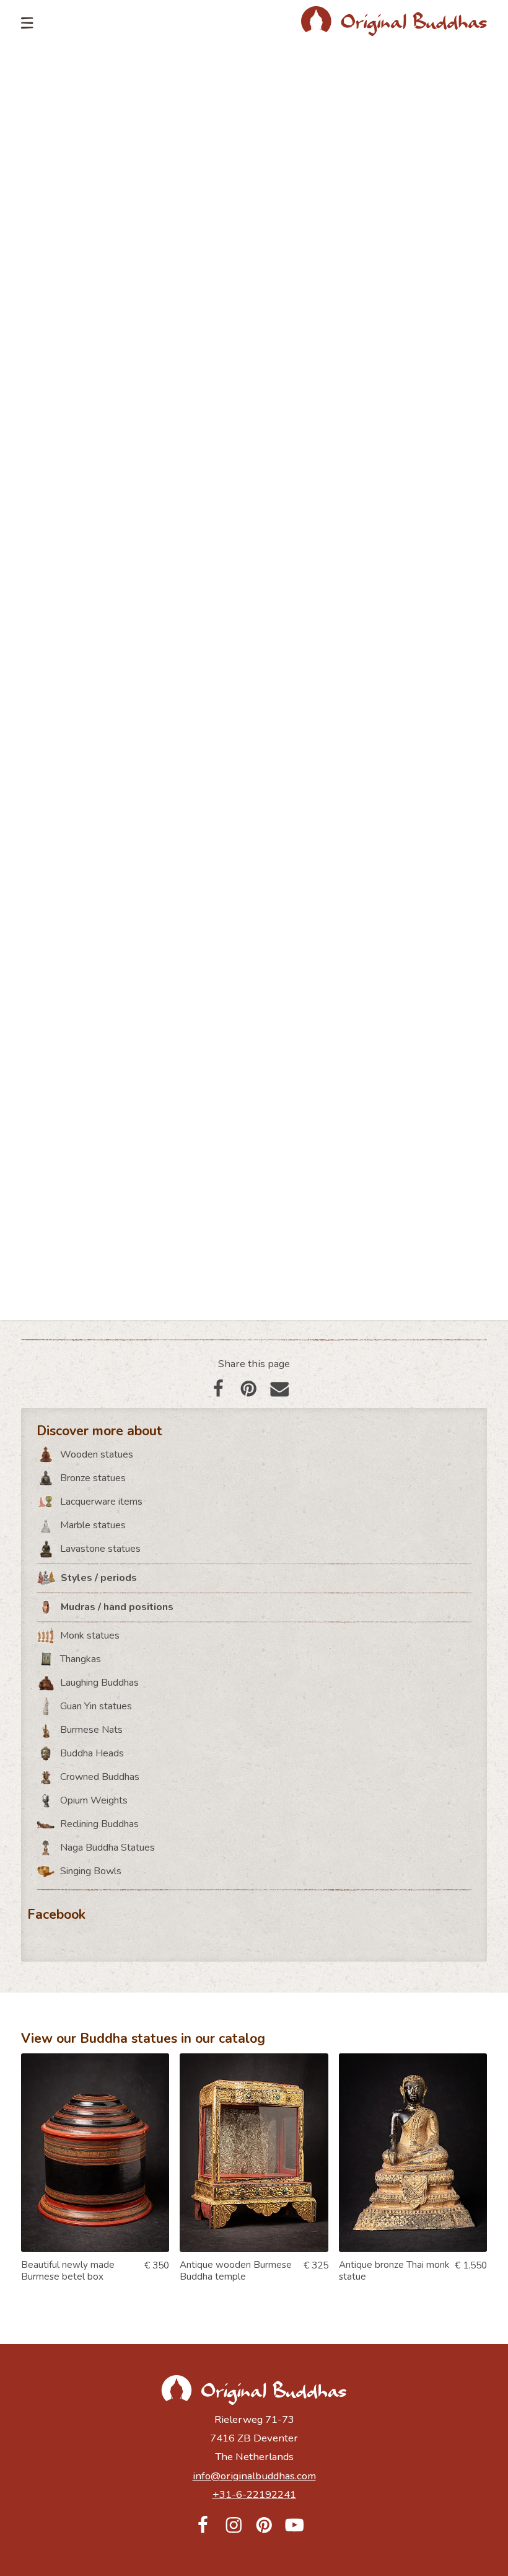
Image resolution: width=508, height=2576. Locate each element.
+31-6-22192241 (254, 2494)
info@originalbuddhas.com (254, 2476)
